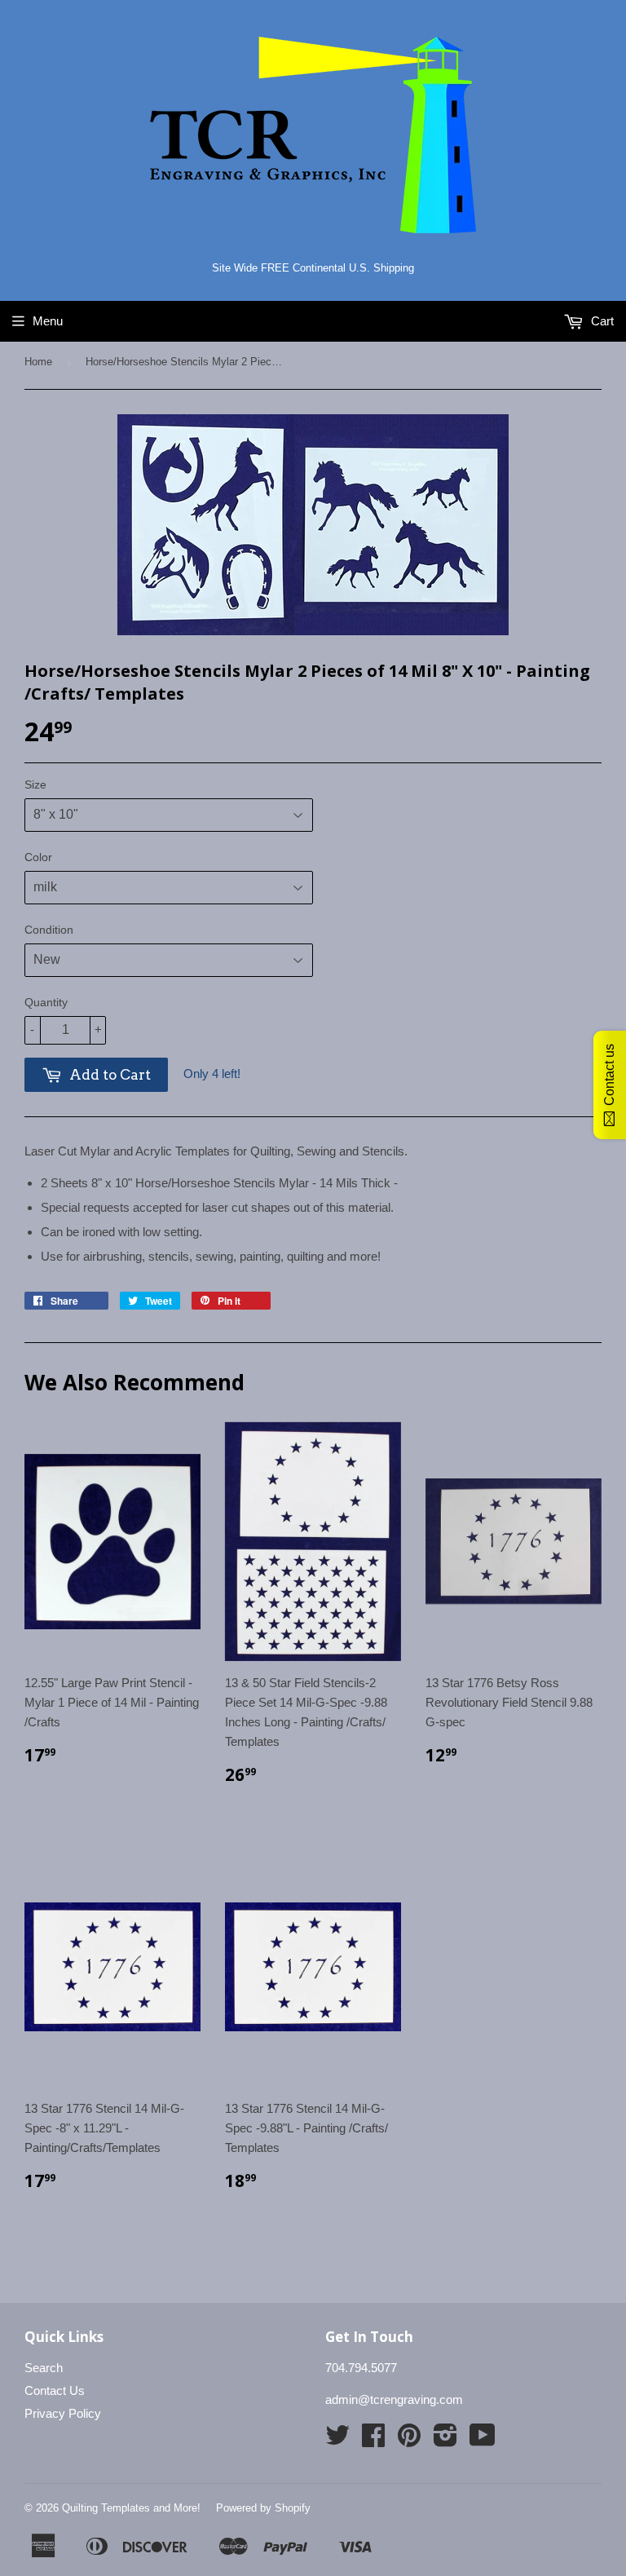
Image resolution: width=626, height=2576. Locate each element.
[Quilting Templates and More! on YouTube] (483, 2440)
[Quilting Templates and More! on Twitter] (337, 2440)
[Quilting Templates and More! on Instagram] (445, 2440)
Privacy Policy (63, 2413)
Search (44, 2368)
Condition (49, 930)
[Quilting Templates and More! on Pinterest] (409, 2440)
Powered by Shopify (263, 2508)
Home (38, 362)
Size (35, 784)
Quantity (46, 1002)
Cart (601, 321)
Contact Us (55, 2390)
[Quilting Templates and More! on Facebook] (373, 2440)
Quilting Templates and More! (131, 2508)
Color (38, 857)
